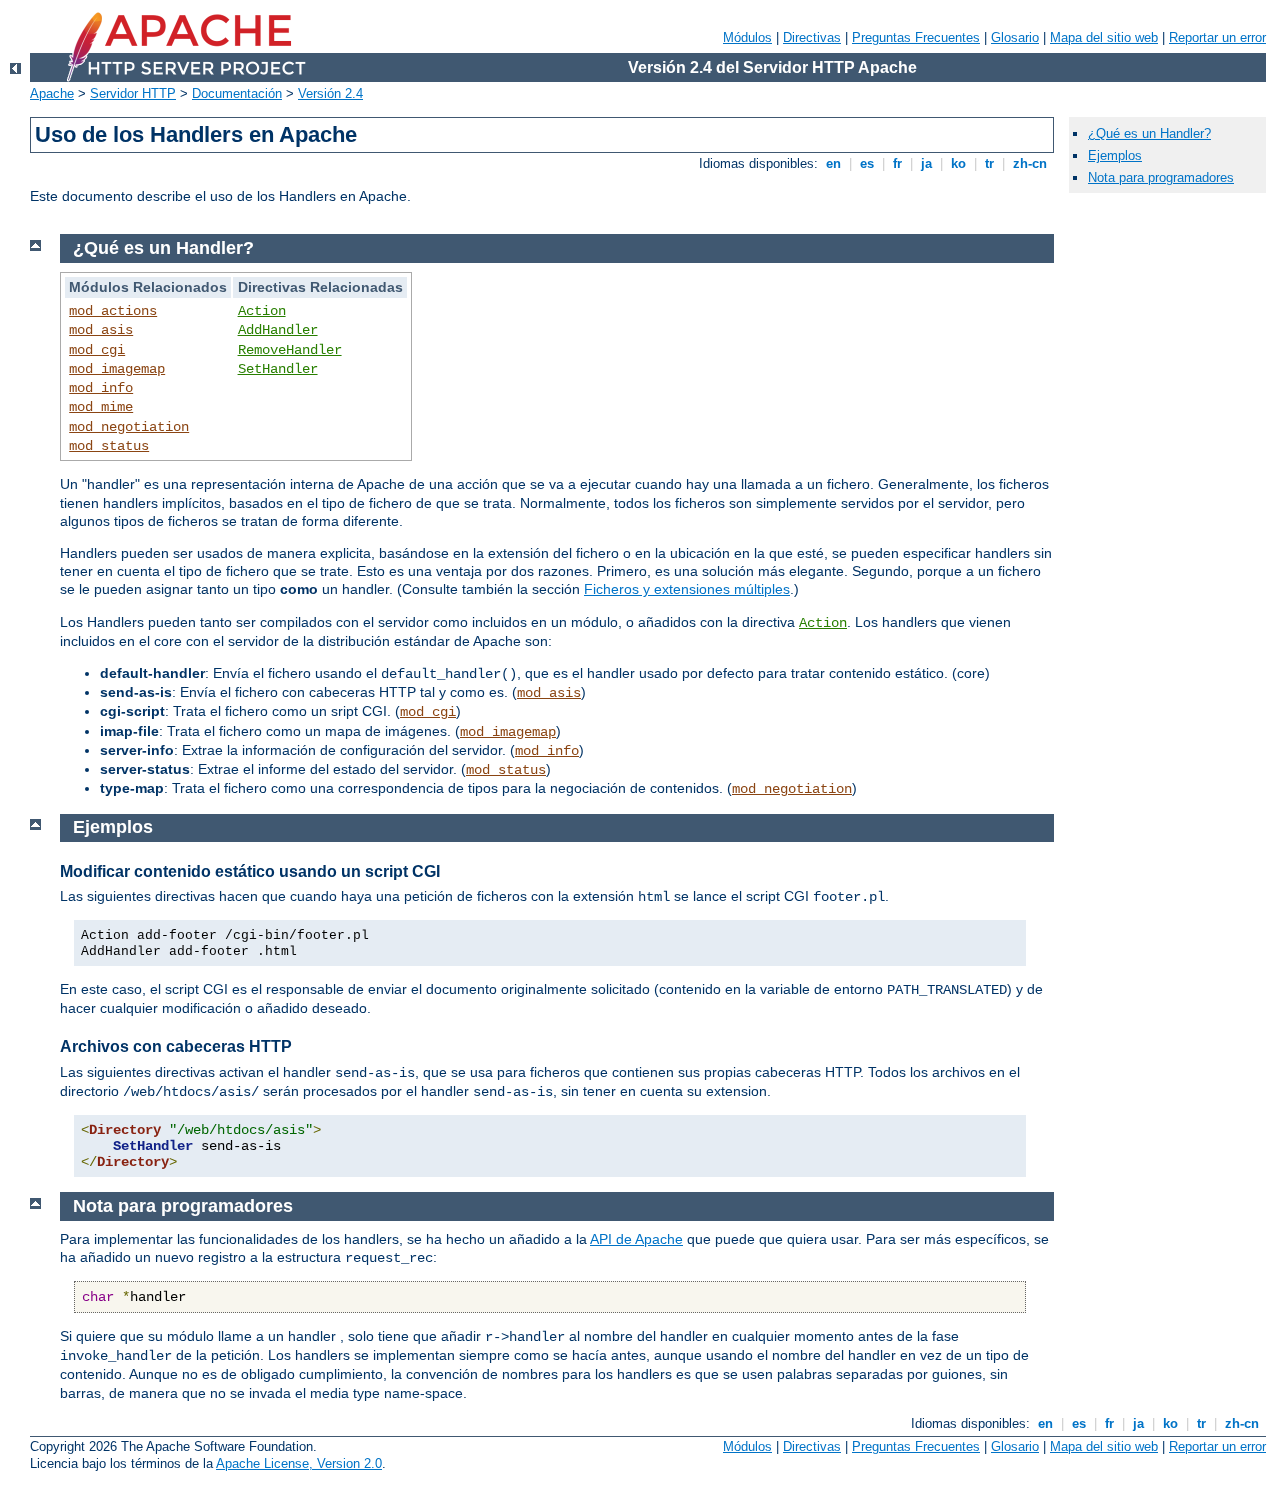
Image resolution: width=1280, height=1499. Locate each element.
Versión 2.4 (330, 93)
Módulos (747, 37)
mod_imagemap (117, 369)
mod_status (109, 446)
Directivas (812, 37)
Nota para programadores (1161, 177)
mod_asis (101, 330)
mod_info (101, 388)
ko (958, 163)
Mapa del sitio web (1104, 37)
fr (897, 163)
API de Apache (636, 1239)
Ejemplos (1115, 155)
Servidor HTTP (133, 93)
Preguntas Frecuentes (916, 37)
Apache (52, 93)
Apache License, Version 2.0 (299, 1463)
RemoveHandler (290, 350)
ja (926, 163)
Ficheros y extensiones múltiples (687, 589)
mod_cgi (97, 350)
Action (262, 311)
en (833, 163)
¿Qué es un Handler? (1149, 133)
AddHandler (278, 330)
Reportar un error (1217, 37)
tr (989, 163)
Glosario (1015, 37)
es (867, 163)
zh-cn (1030, 163)
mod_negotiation (129, 427)
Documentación (237, 93)
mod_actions (113, 311)
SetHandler (278, 369)
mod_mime (101, 407)
